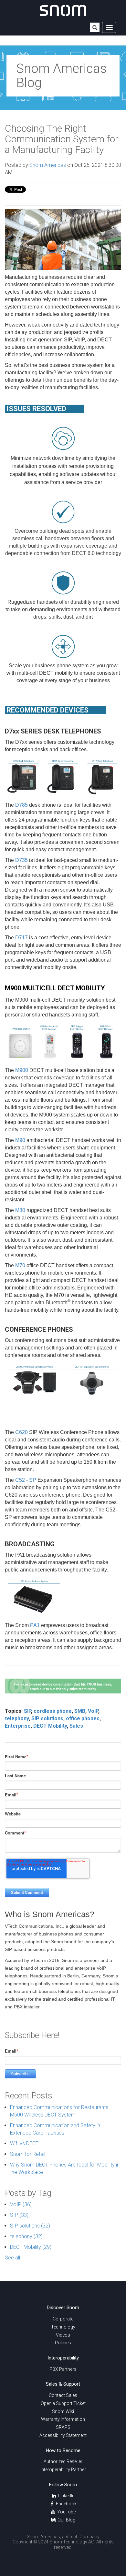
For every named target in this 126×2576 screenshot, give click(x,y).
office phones (83, 1718)
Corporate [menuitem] (63, 2319)
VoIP (93, 1711)
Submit (95, 28)
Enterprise (18, 1726)
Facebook (66, 2504)
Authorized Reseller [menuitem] (63, 2461)
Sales (76, 1726)
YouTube (66, 2512)
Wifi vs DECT (24, 2143)
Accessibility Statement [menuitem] (63, 2435)
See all (12, 2258)
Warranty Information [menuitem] (63, 2419)
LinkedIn (66, 2496)
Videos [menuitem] (63, 2335)
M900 (22, 1070)
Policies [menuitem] (63, 2343)
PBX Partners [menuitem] (63, 2369)
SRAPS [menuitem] (63, 2427)
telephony (17, 1718)
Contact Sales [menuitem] (63, 2395)
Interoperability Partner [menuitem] (63, 2470)
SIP (27, 1711)
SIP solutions (47, 1718)
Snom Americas (48, 165)
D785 (21, 805)
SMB (80, 1711)
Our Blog (66, 2520)
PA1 (35, 1625)
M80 (20, 1210)
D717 (21, 938)
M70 (20, 1265)
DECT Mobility (50, 1726)
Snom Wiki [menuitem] (63, 2411)
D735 (21, 860)
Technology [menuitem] (63, 2327)
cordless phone (53, 1711)
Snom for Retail (28, 2154)
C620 (21, 1432)
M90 (20, 1140)
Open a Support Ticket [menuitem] (63, 2403)
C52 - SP (26, 1480)
